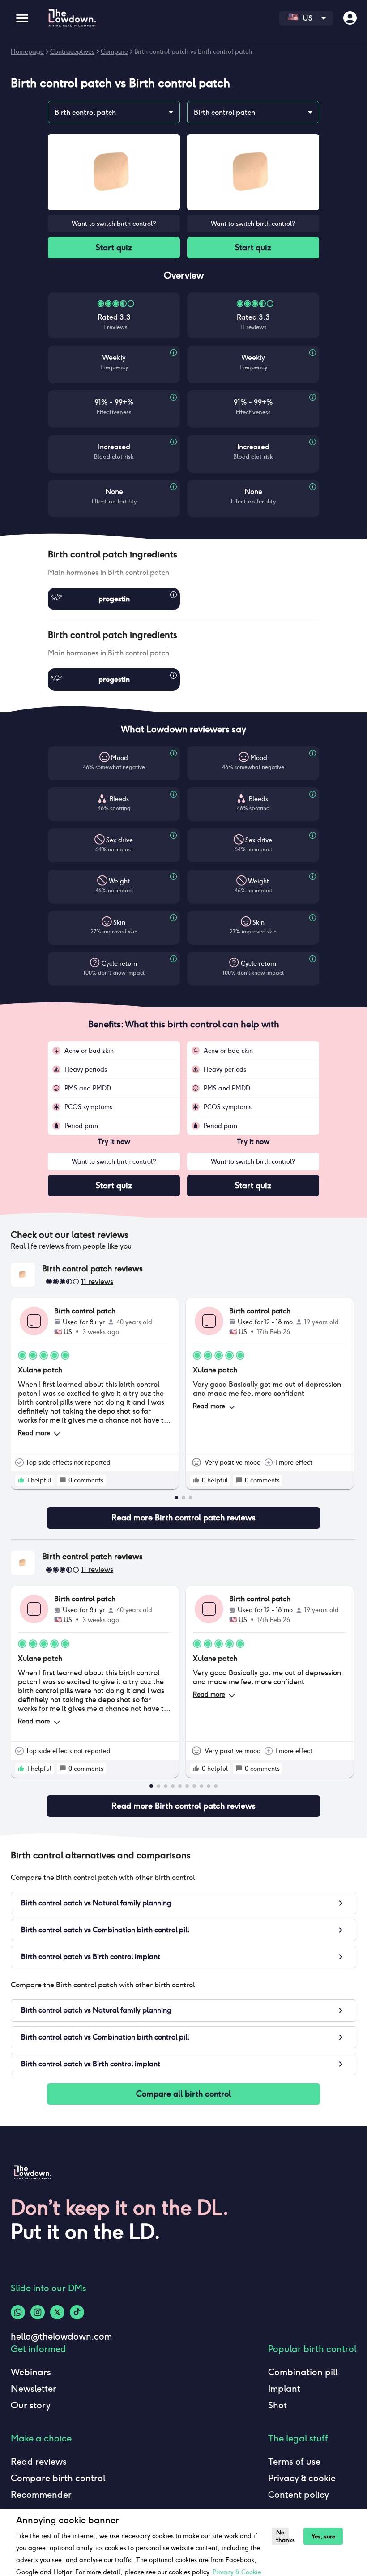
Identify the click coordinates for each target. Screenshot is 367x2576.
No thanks (282, 2536)
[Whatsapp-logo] (18, 2312)
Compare (114, 51)
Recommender (41, 2495)
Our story (31, 2405)
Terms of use (294, 2462)
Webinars (31, 2372)
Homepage (27, 51)
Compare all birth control (183, 2094)
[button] (183, 554)
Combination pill (303, 2372)
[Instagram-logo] (38, 2312)
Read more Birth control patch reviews (183, 1518)
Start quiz (114, 247)
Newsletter (34, 2389)
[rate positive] (21, 1480)
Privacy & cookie (302, 2478)
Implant (284, 2389)
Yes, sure (323, 2536)
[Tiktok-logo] (77, 2312)
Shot (277, 2405)
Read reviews (39, 2462)
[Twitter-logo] (57, 2312)
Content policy (299, 2495)
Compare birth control (58, 2478)
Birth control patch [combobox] (85, 112)
